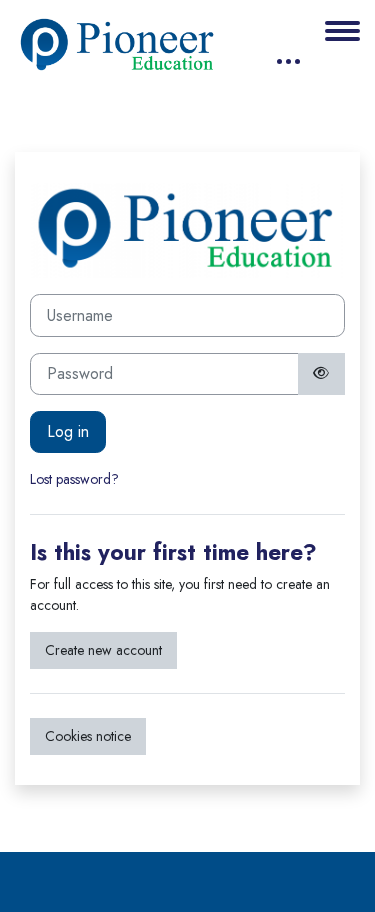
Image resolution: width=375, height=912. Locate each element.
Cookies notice (88, 736)
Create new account (103, 650)
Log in (68, 431)
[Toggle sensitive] (322, 374)
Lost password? (74, 479)
